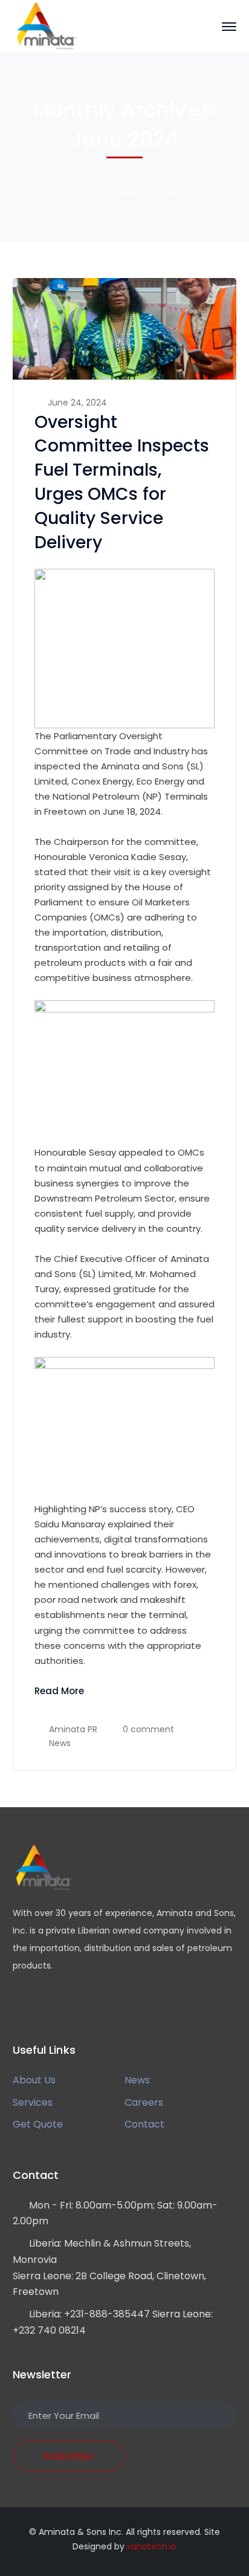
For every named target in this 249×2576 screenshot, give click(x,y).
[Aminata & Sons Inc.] (46, 26)
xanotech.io (152, 2546)
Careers (144, 2102)
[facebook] (34, 2002)
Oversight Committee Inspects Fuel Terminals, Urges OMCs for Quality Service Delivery (122, 483)
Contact (144, 2124)
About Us (34, 2080)
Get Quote (38, 2124)
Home (86, 192)
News (60, 1743)
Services (33, 2102)
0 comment (148, 1729)
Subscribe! (69, 2456)
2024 (127, 192)
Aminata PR (73, 1729)
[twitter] (16, 2002)
